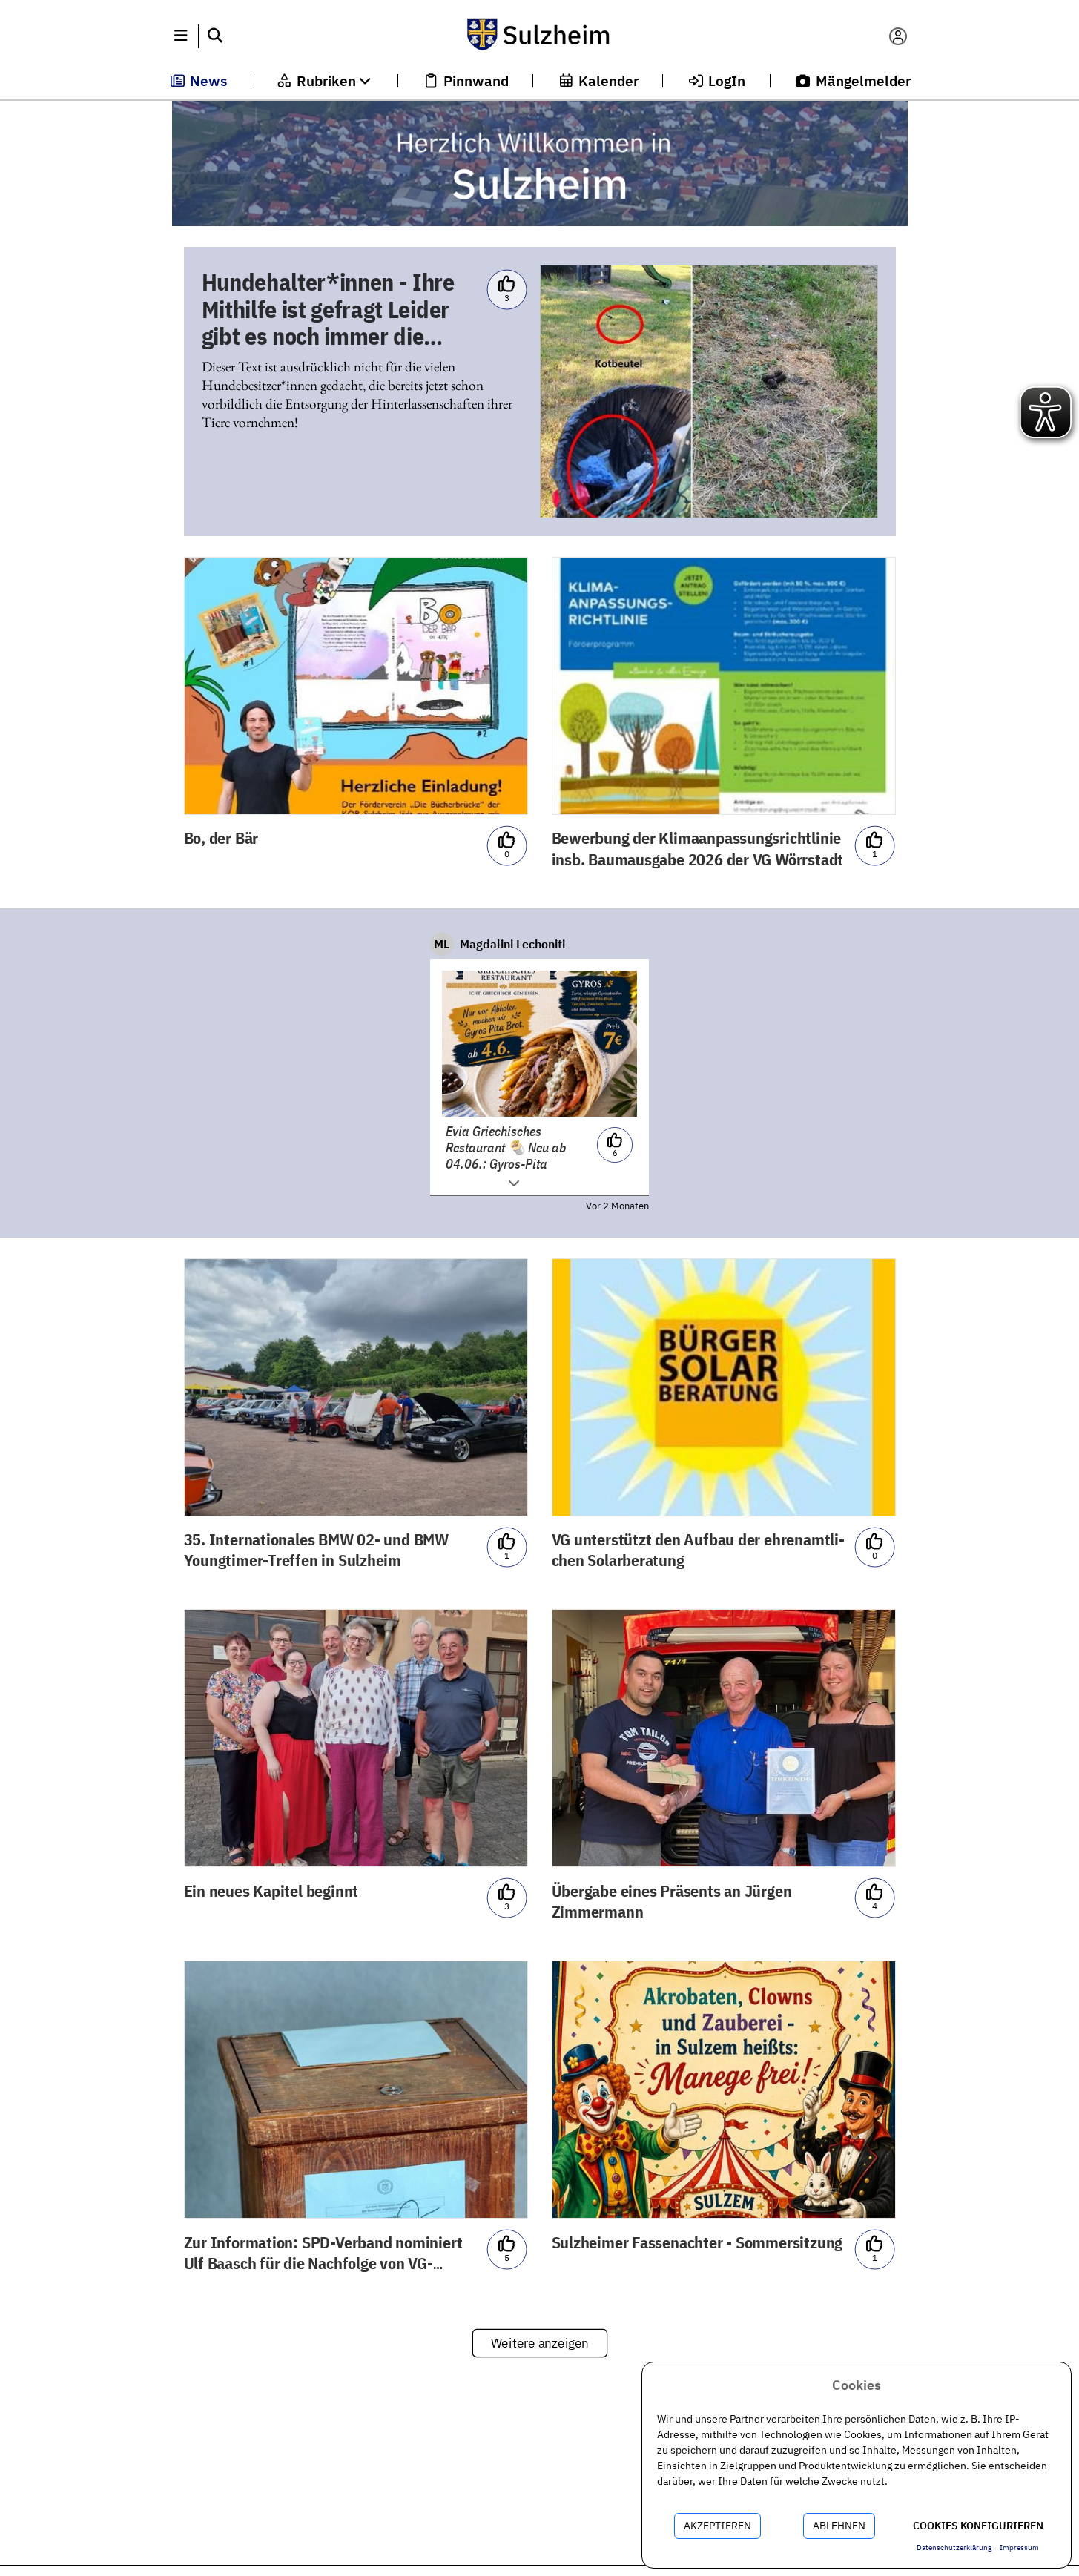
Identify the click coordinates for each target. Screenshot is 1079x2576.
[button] (181, 36)
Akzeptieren (717, 2526)
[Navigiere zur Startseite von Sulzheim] (539, 36)
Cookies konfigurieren (978, 2526)
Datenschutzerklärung (954, 2547)
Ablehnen (839, 2526)
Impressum (1019, 2547)
